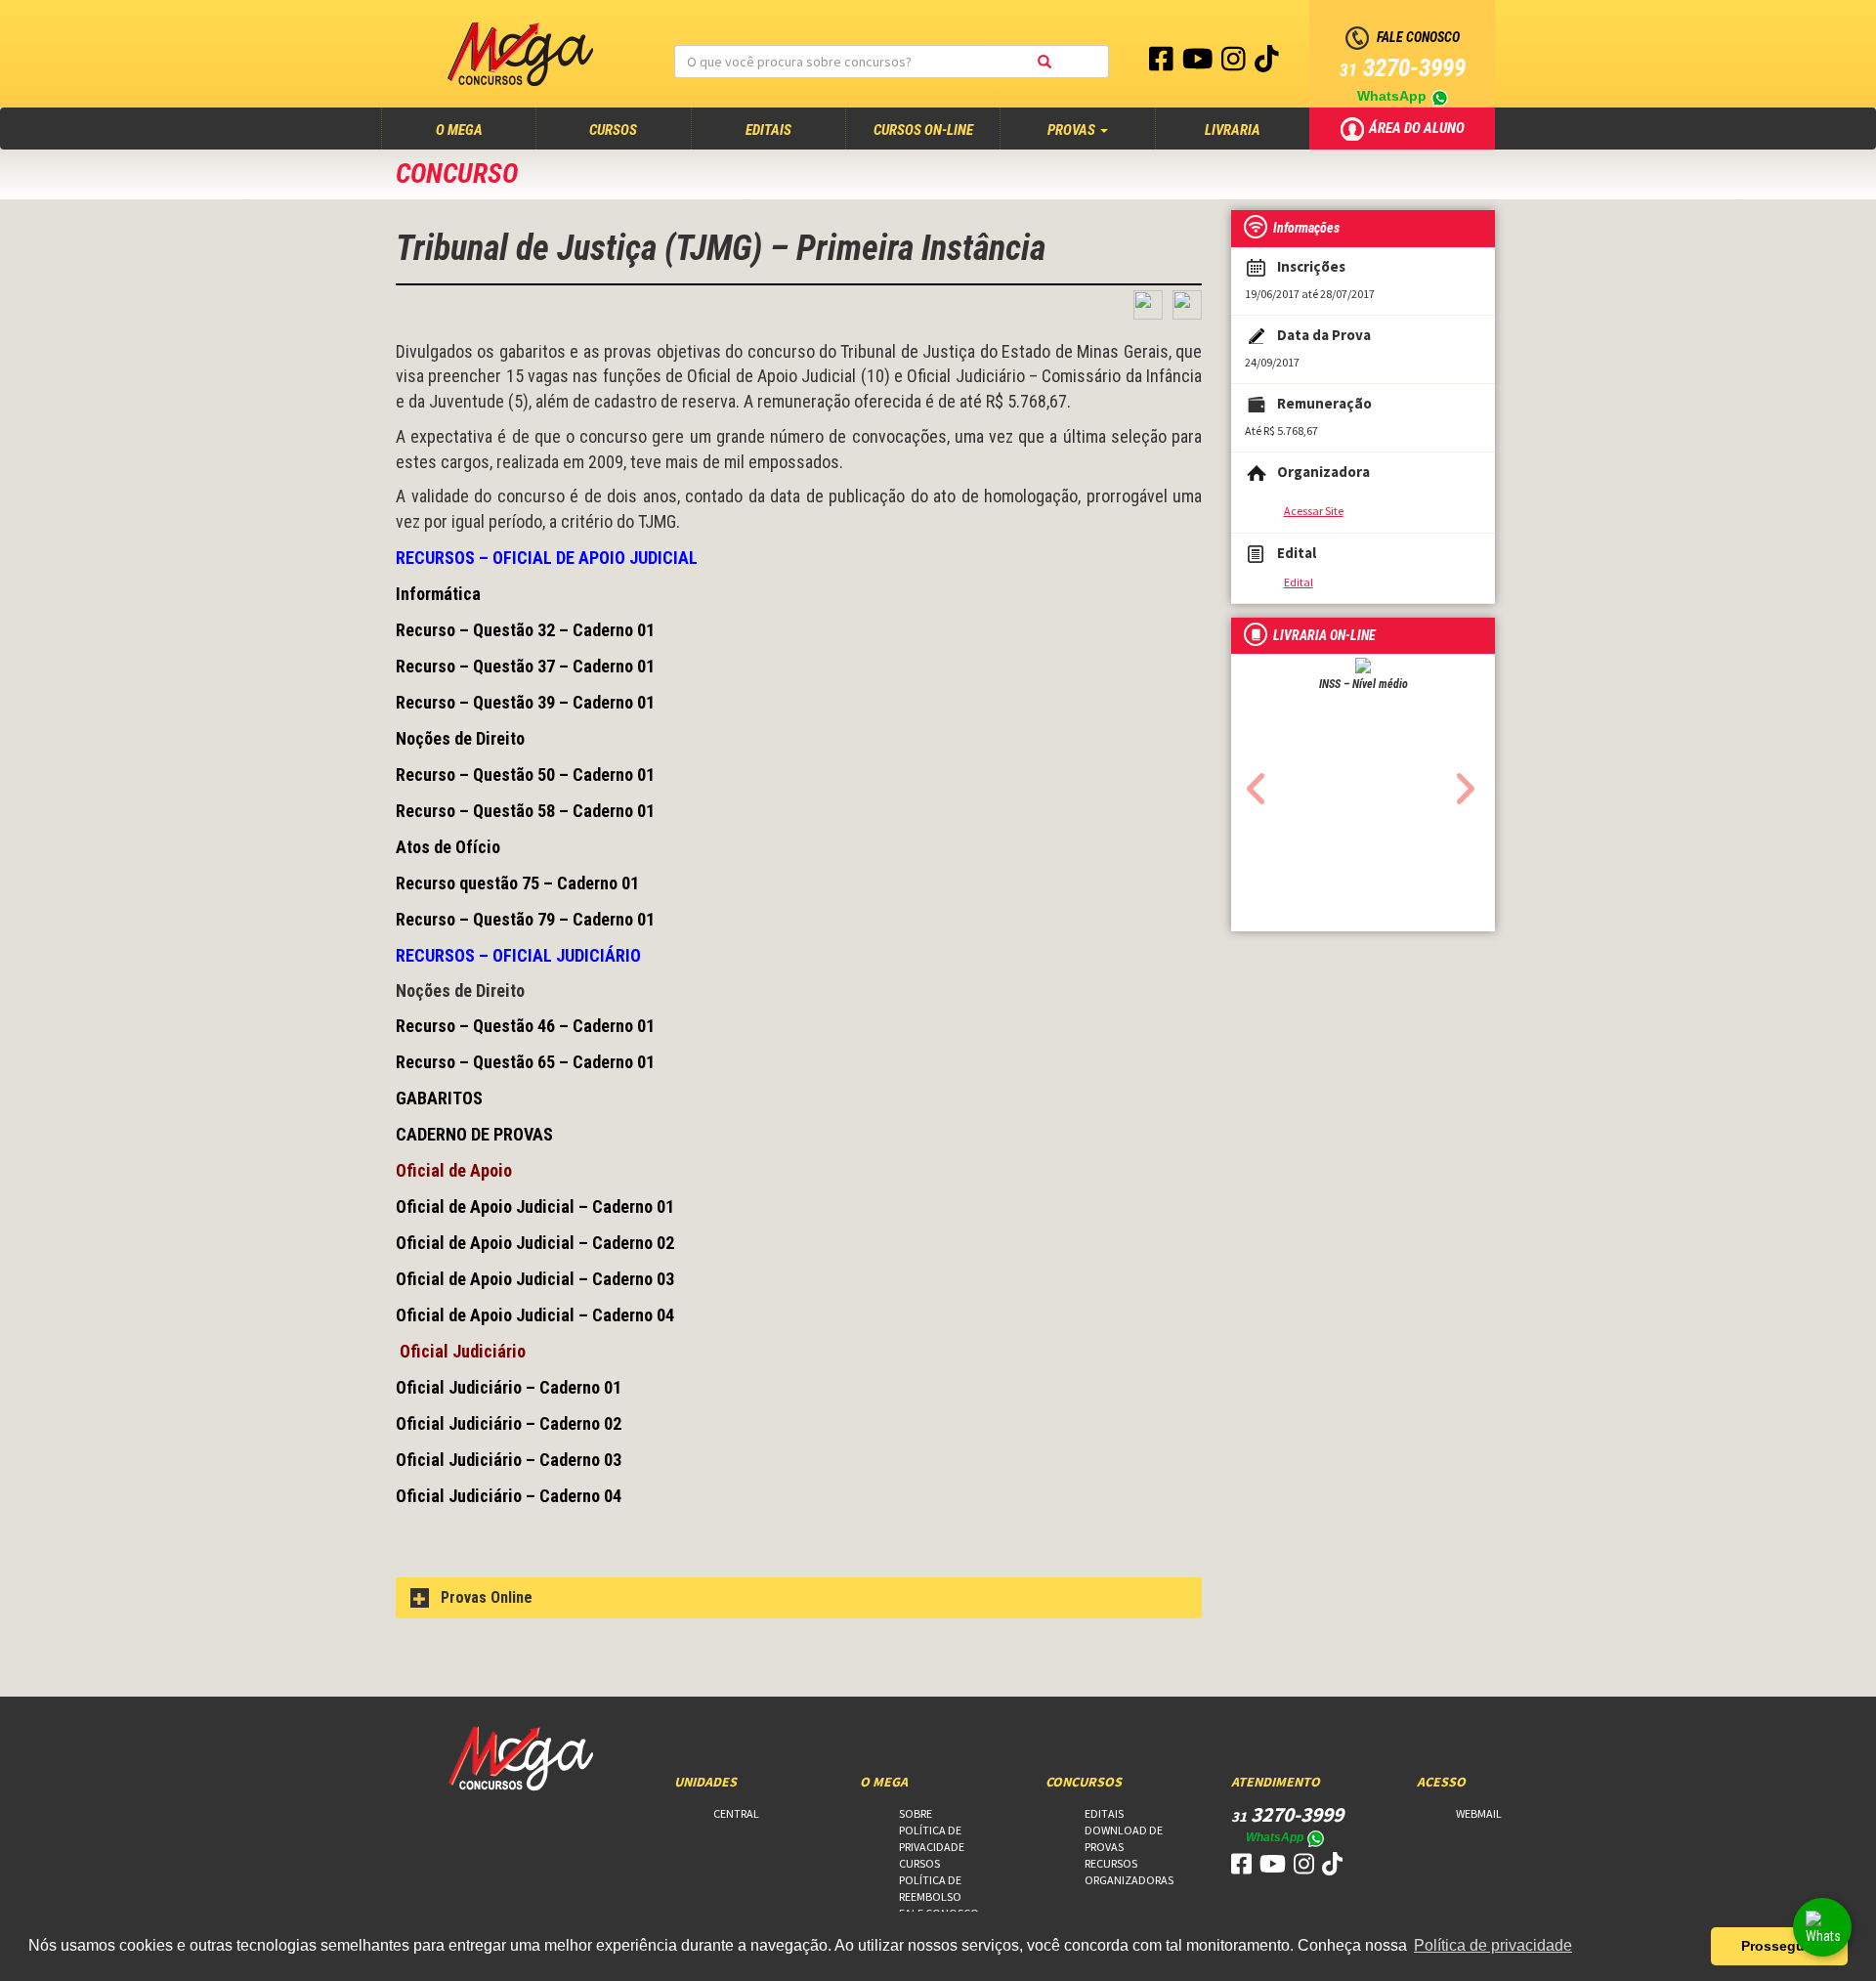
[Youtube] (1199, 64)
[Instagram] (1235, 64)
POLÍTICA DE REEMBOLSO (930, 1888)
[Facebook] (1163, 64)
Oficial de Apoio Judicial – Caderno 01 (535, 1206)
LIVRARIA (1233, 130)
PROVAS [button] (1073, 130)
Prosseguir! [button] (1780, 1946)
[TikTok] (1267, 64)
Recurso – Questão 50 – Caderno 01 (525, 775)
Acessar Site (1314, 511)
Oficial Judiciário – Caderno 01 (509, 1387)
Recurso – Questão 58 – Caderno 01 (525, 811)
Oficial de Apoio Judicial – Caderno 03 (535, 1279)
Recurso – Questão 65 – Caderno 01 (525, 1062)
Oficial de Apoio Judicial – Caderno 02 (535, 1243)
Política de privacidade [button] (1493, 1945)
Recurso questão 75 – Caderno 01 (517, 883)
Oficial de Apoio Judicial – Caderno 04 (535, 1315)
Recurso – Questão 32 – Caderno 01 (525, 630)
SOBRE (916, 1813)
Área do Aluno (1418, 127)
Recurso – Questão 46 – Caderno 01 (525, 1026)
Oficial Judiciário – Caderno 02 (509, 1423)
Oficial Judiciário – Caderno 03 (509, 1460)
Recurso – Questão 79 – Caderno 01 (525, 919)
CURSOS (613, 130)
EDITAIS (768, 130)
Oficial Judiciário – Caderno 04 (509, 1496)
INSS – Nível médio (1364, 684)
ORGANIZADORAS (1129, 1880)
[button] (1251, 783)
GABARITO (434, 1098)
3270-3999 (1403, 68)
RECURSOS (1111, 1863)
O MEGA (478, 129)
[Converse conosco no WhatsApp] (1822, 1927)
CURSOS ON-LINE (923, 130)
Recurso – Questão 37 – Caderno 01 (525, 666)
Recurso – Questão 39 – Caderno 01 (525, 702)
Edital (1299, 582)
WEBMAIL (1479, 1813)
